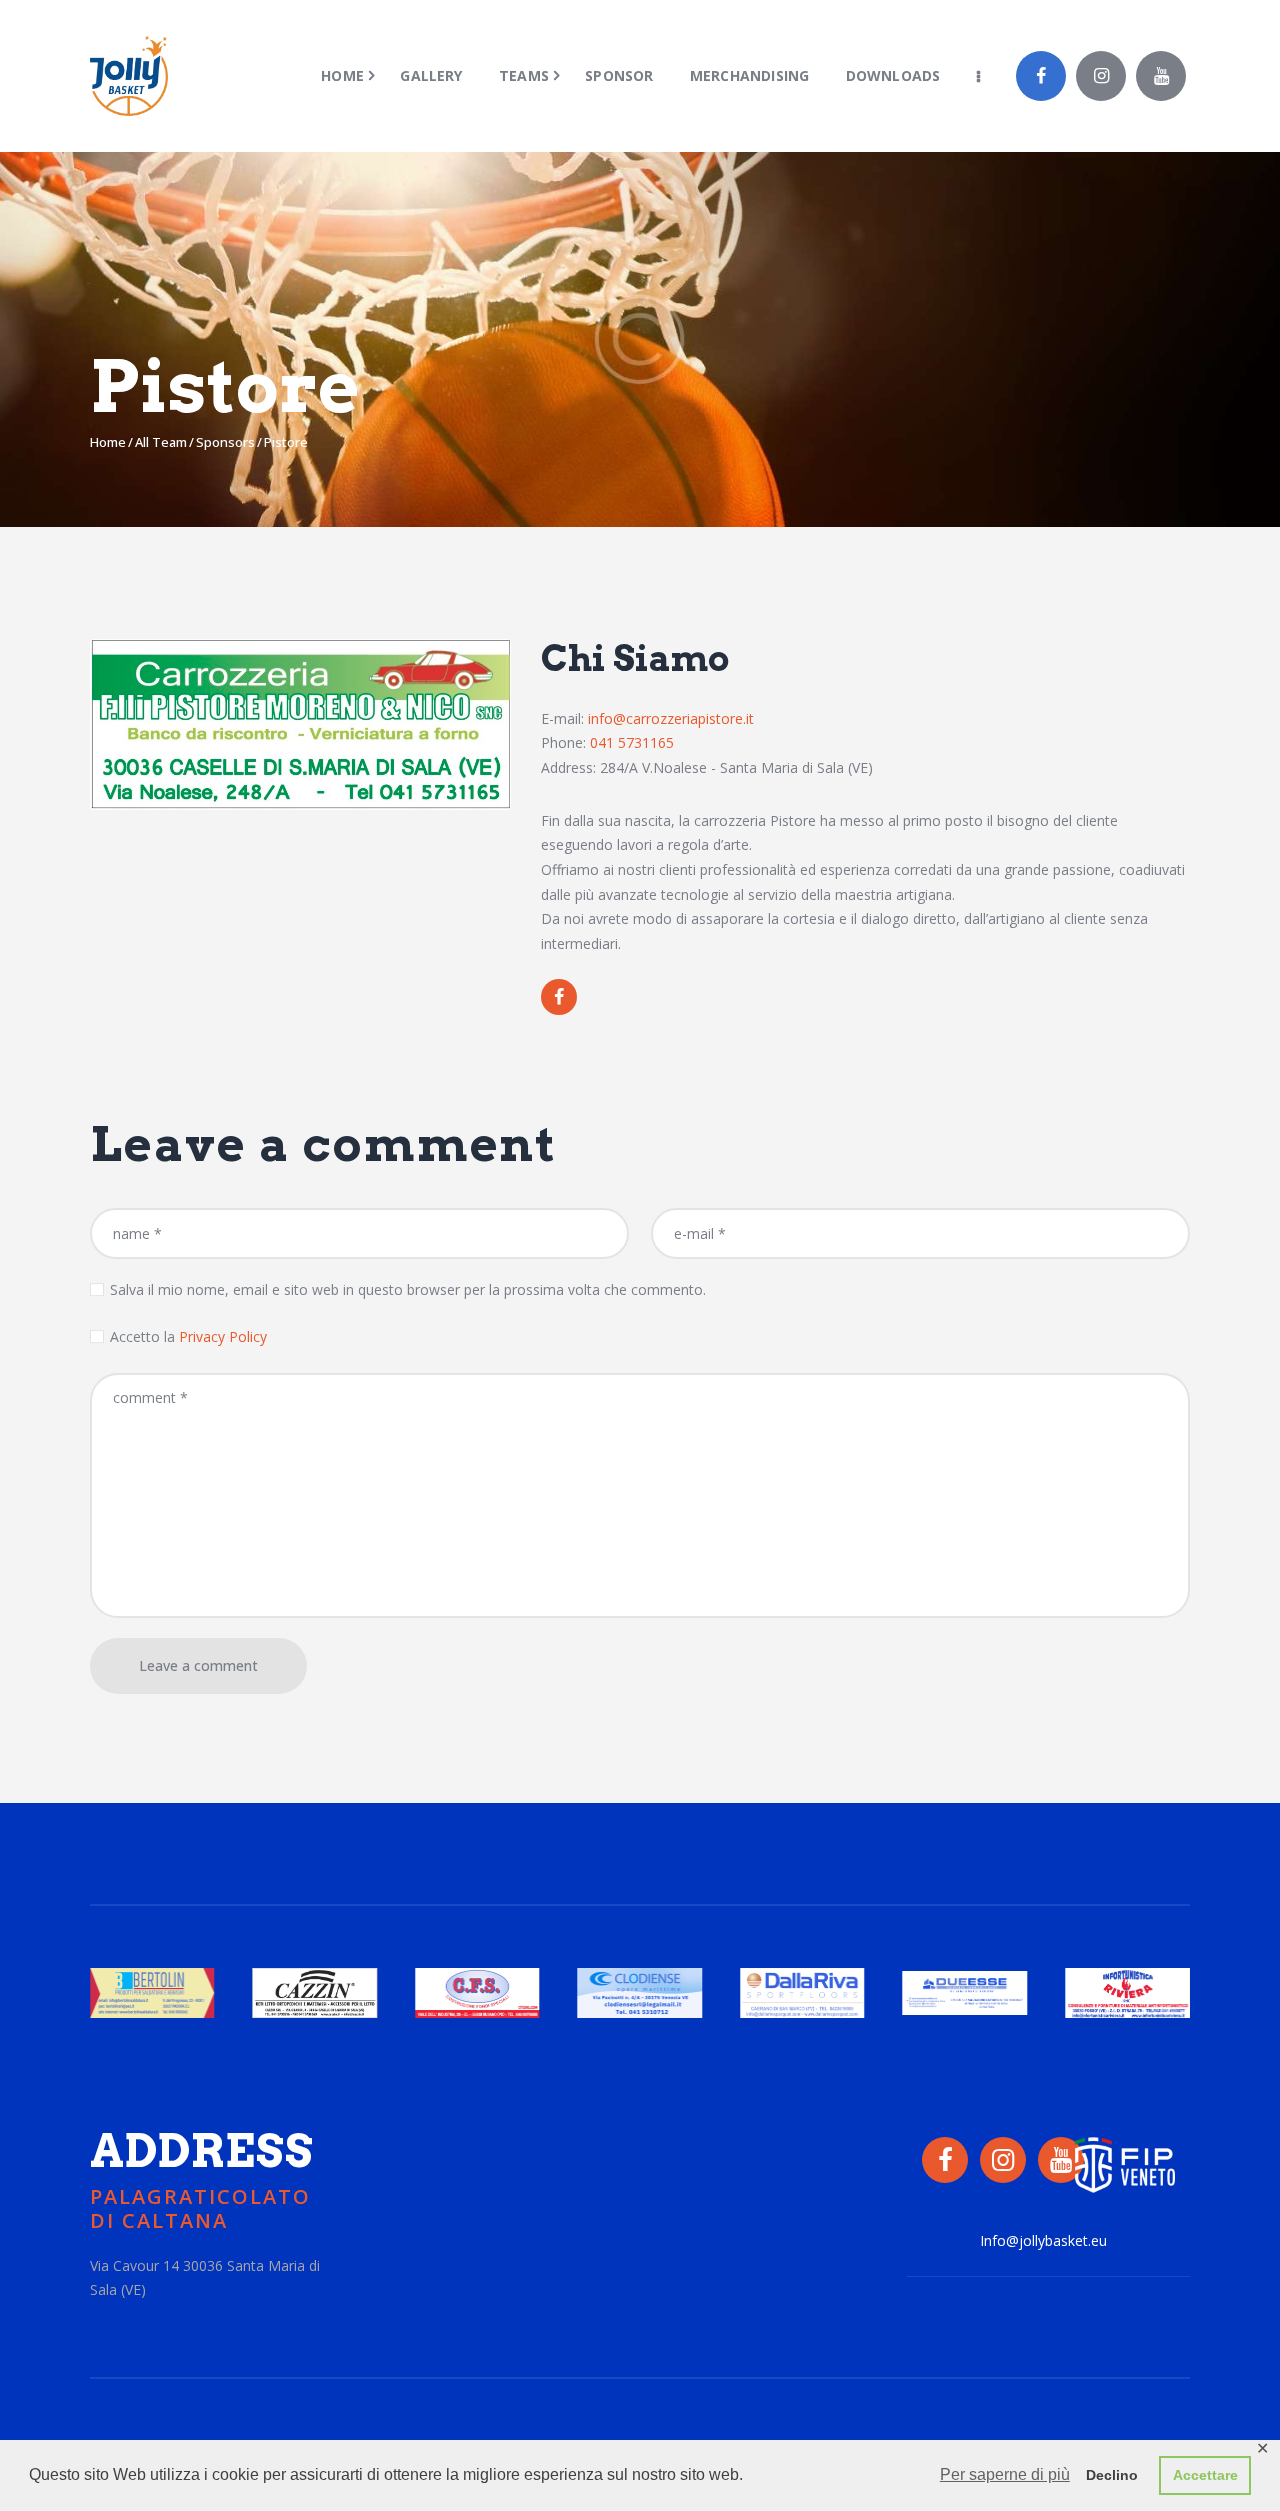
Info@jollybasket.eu (1043, 2240)
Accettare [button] (1205, 2475)
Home (108, 442)
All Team (161, 442)
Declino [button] (1112, 2475)
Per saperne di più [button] (1005, 2474)
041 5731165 (632, 742)
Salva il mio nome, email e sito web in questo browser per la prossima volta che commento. (408, 1289)
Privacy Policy (223, 1336)
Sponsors (225, 442)
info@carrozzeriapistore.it (671, 718)
